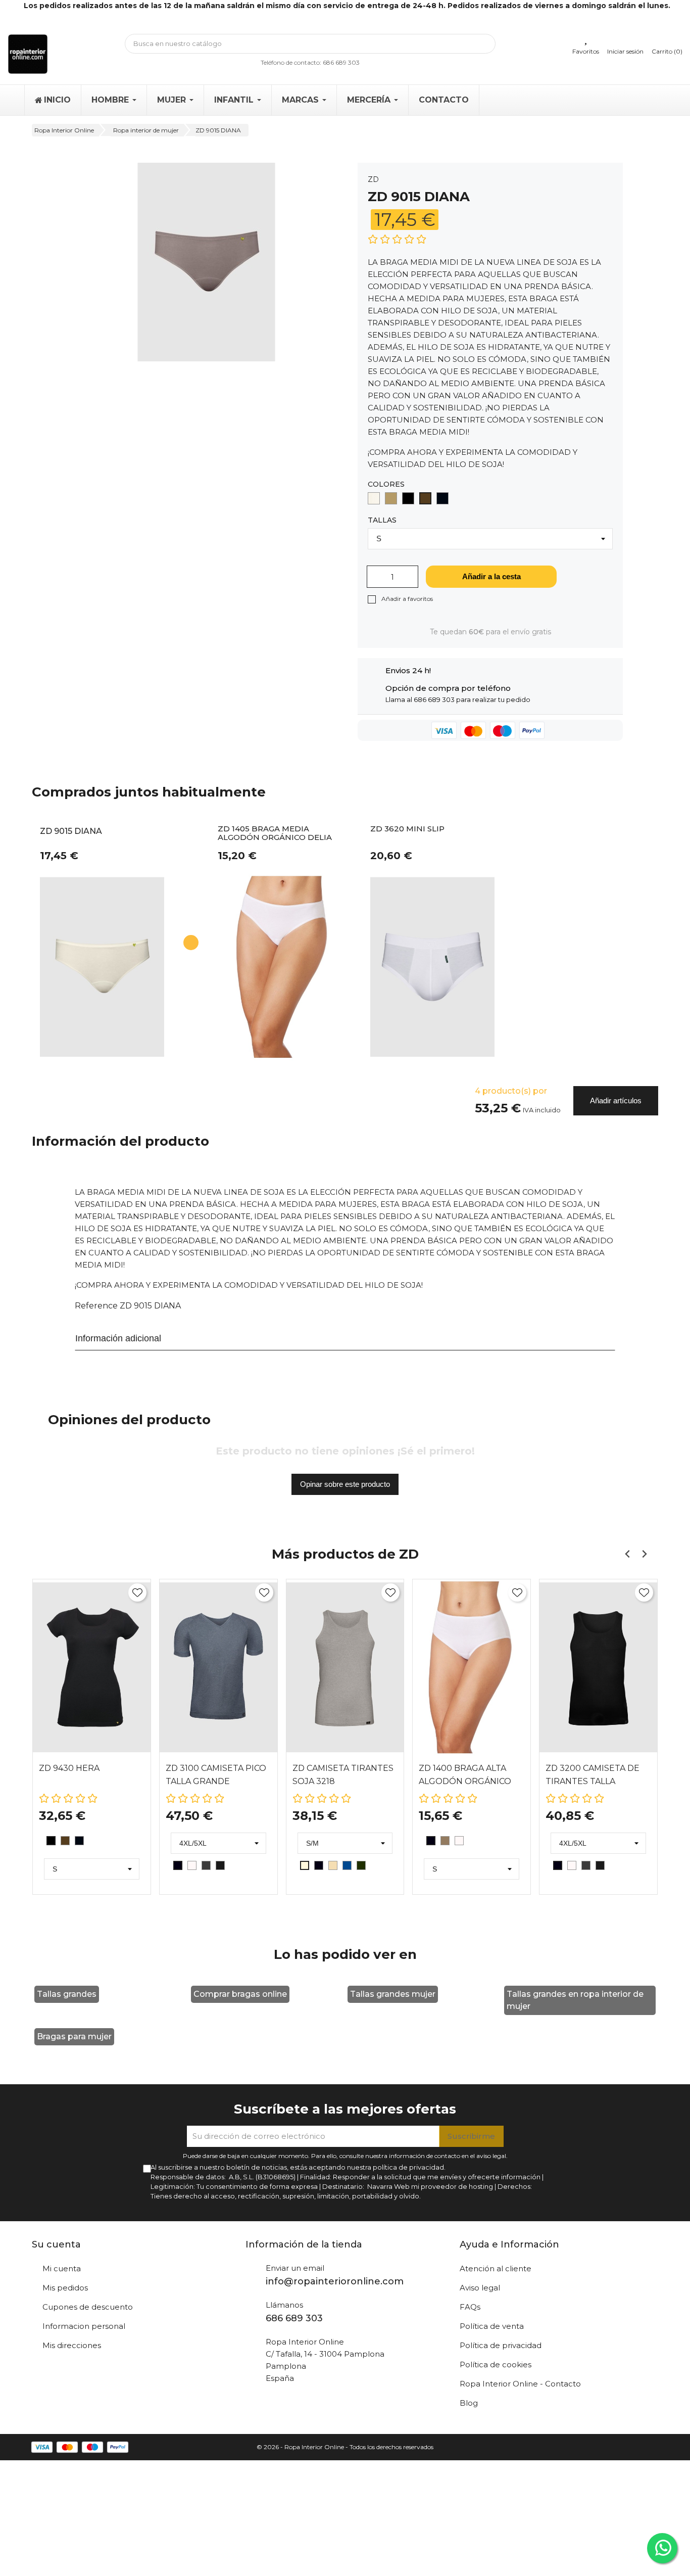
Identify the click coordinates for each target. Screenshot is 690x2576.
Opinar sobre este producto (345, 1484)
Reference (96, 1306)
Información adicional (118, 1338)
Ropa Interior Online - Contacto (520, 2384)
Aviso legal (480, 2288)
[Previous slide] (628, 1554)
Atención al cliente (496, 2268)
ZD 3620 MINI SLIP (407, 829)
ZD (373, 179)
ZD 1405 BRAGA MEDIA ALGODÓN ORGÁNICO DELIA (275, 833)
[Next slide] (644, 1554)
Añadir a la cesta (491, 576)
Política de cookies (496, 2364)
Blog (469, 2403)
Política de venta (492, 2326)
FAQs (470, 2307)
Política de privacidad (501, 2345)
